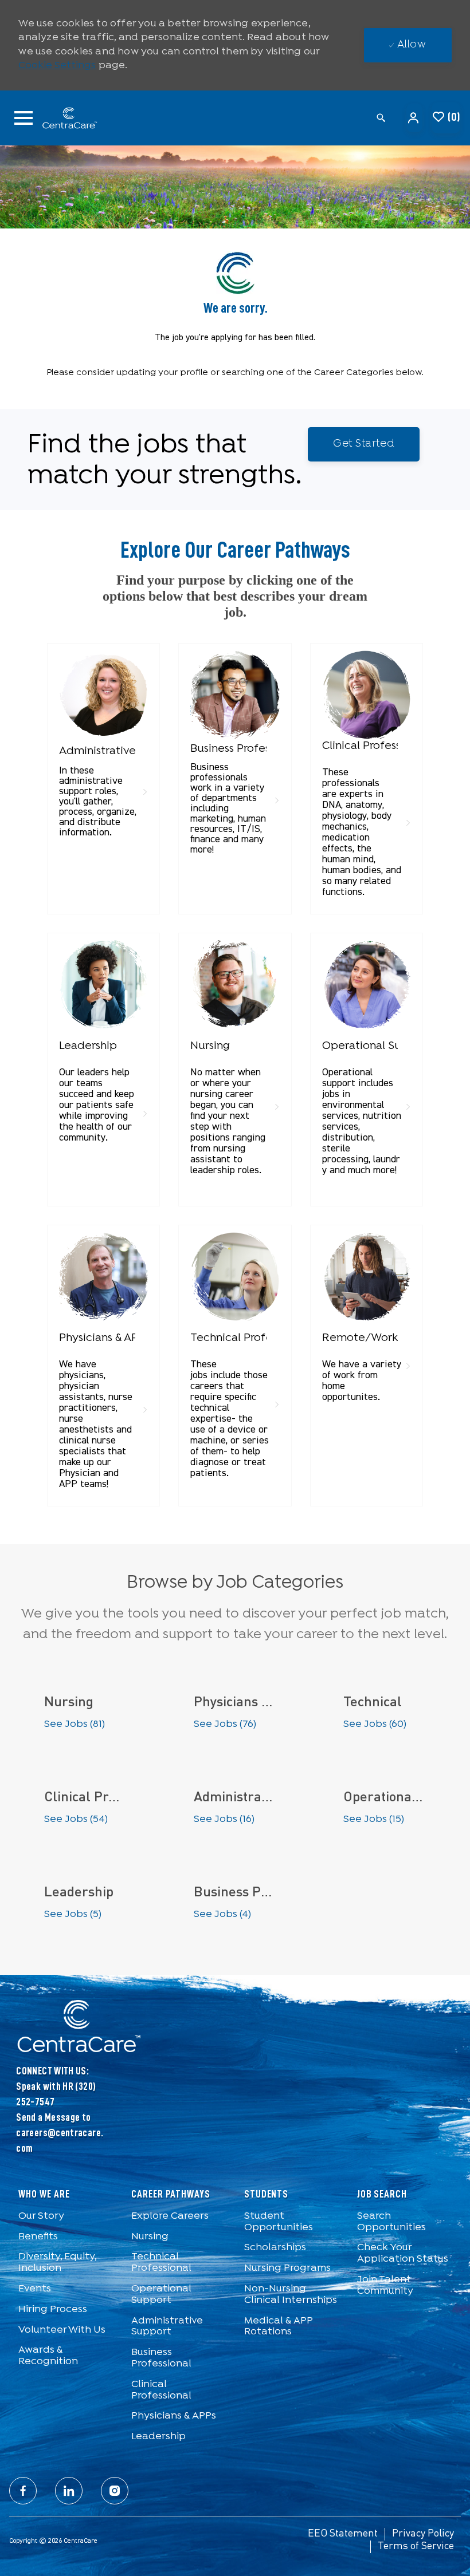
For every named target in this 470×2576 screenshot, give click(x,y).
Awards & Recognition (48, 2356)
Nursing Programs (287, 2268)
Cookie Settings (57, 66)
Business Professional (161, 2358)
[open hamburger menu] (23, 118)
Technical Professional (161, 2263)
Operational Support (161, 2295)
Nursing (150, 2237)
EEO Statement (343, 2534)
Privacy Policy (423, 2534)
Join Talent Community (385, 2285)
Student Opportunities (279, 2222)
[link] (103, 747)
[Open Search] (381, 118)
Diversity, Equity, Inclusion (57, 2263)
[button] (414, 118)
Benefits (38, 2237)
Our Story (41, 2216)
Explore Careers (170, 2216)
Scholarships (275, 2248)
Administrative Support (167, 2327)
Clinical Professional (161, 2390)
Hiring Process (53, 2309)
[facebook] (23, 2491)
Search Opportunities (391, 2222)
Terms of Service (416, 2546)
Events (35, 2289)
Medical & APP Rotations (278, 2327)
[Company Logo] (70, 118)
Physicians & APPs (174, 2416)
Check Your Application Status (403, 2253)
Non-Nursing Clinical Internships (291, 2295)
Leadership (158, 2437)
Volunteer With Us (62, 2330)
